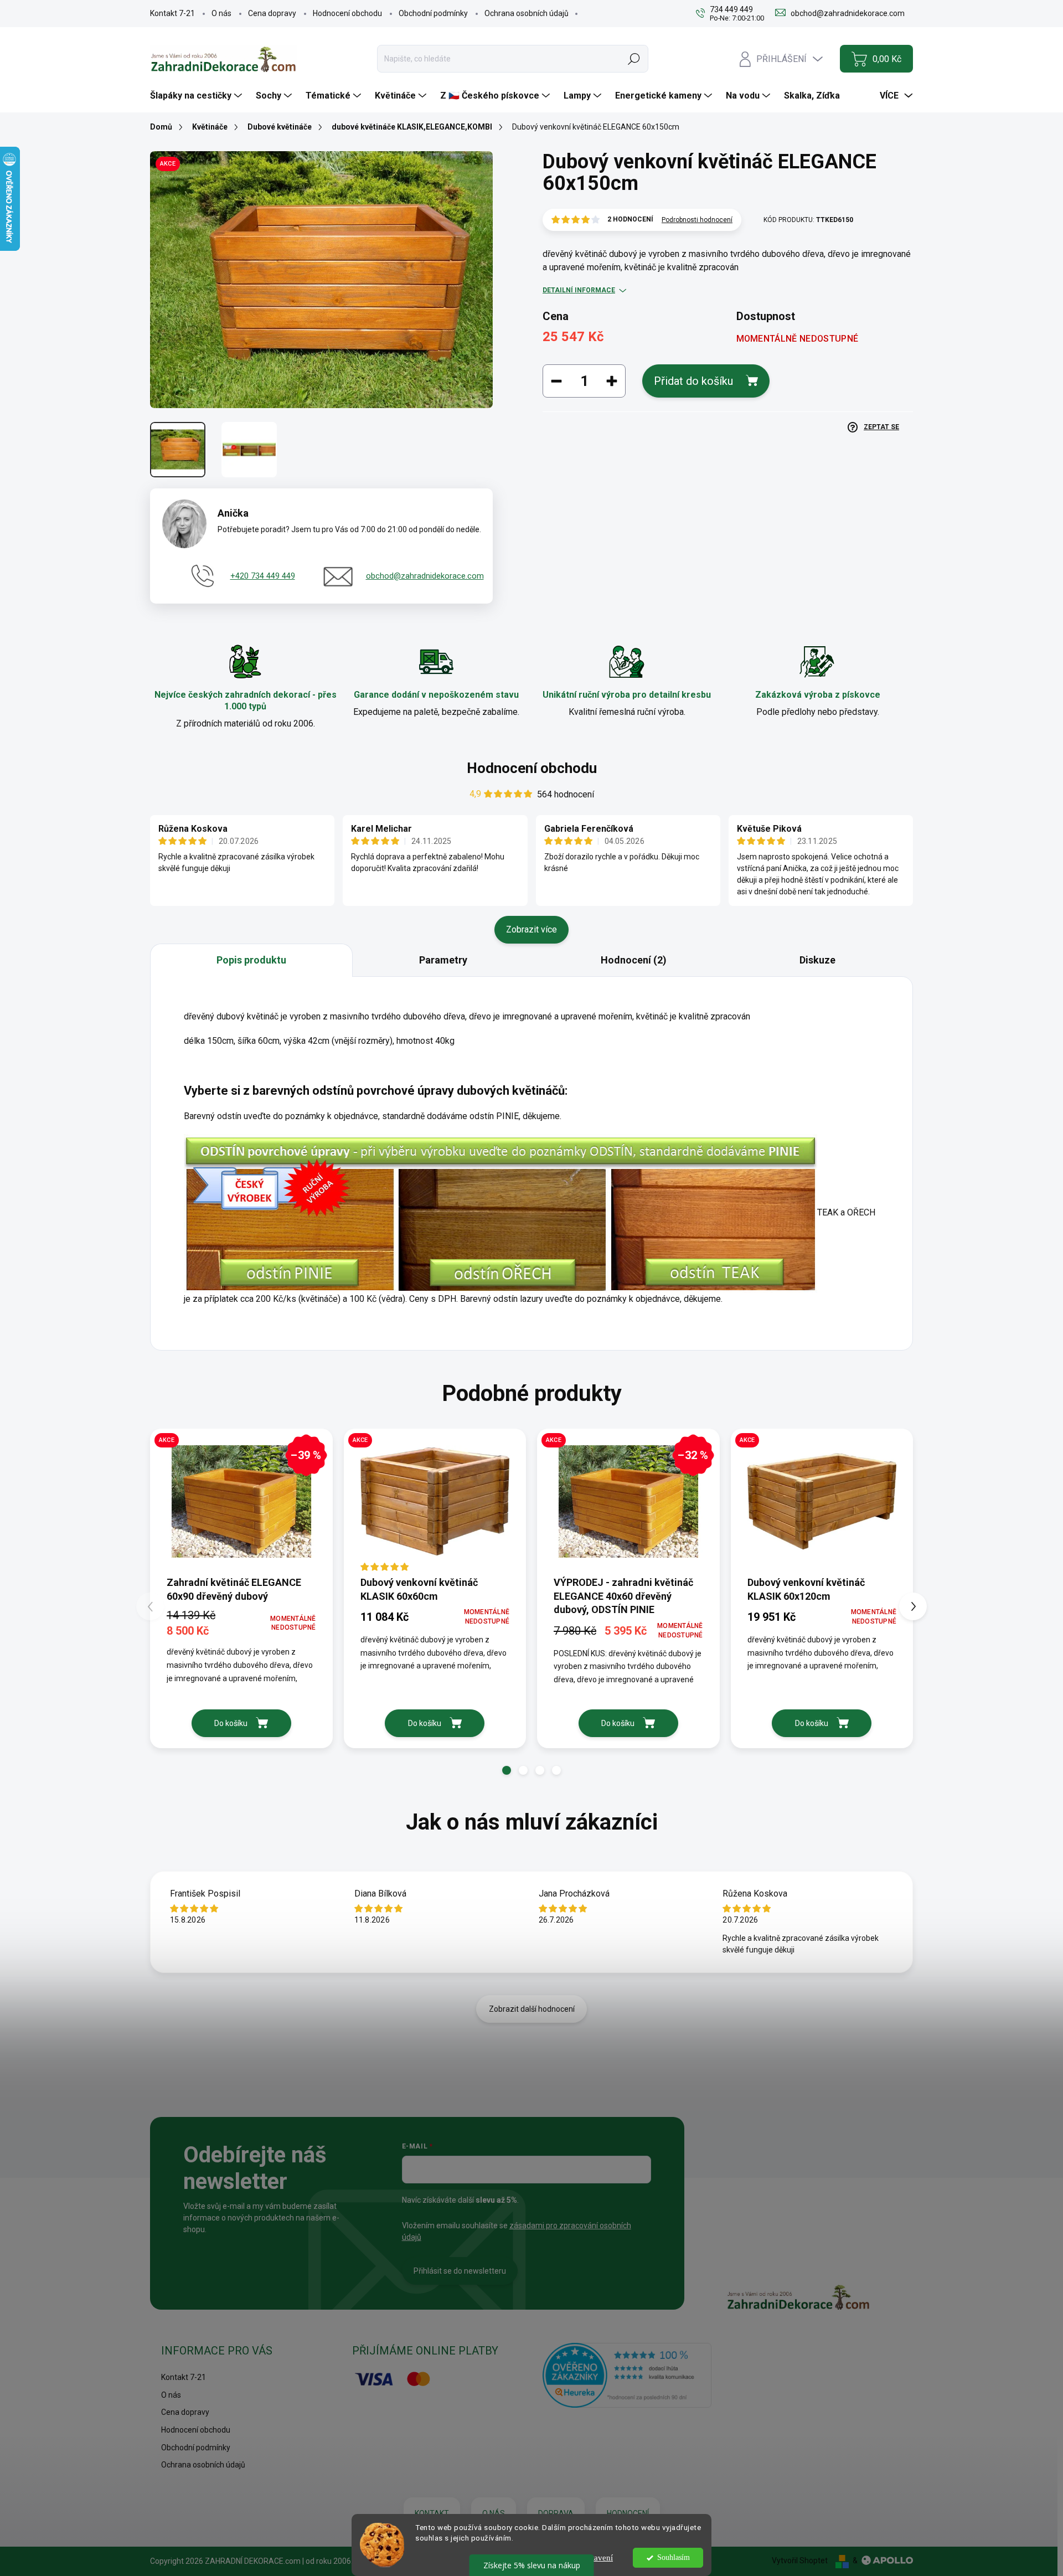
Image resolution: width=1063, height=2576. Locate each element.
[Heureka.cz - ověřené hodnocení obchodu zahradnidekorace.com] (627, 2375)
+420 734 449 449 (263, 576)
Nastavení (596, 2558)
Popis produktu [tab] (251, 960)
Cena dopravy (272, 13)
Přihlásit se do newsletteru (460, 2271)
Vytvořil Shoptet (800, 2560)
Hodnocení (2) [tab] (634, 960)
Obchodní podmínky (433, 13)
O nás (221, 13)
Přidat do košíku (693, 381)
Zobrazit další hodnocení (532, 2009)
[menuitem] (197, 96)
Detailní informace (579, 290)
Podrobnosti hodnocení (697, 220)
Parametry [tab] (443, 960)
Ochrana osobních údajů (527, 13)
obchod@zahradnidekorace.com (425, 576)
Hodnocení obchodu (347, 13)
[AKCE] (435, 1501)
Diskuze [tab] (817, 960)
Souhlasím (674, 2557)
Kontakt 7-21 (172, 13)
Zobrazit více (531, 929)
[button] (507, 1770)
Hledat (634, 59)
